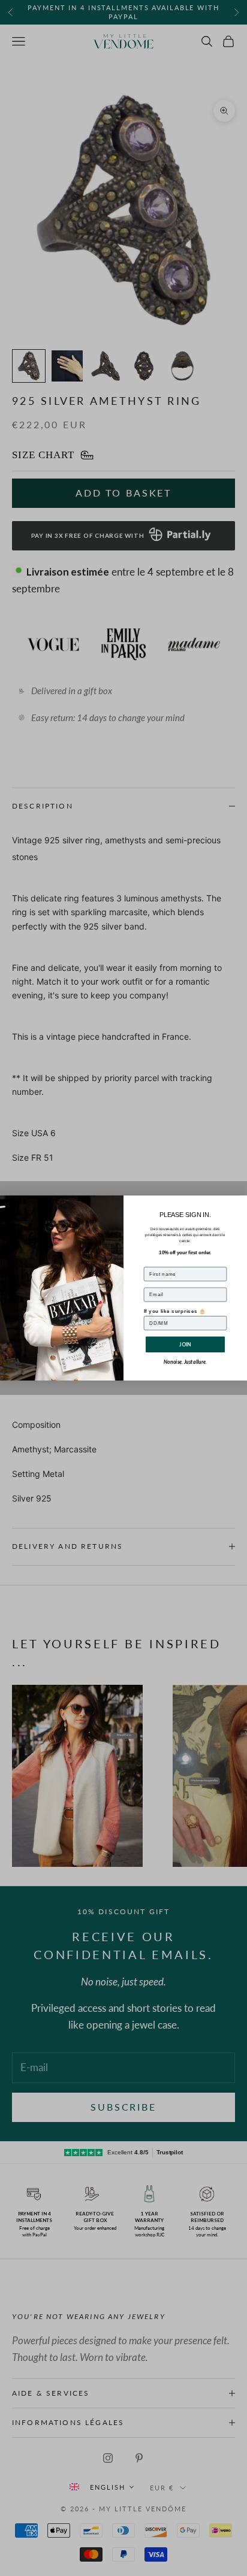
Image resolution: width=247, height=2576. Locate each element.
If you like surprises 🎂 (175, 1311)
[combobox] (101, 2487)
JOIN (185, 1344)
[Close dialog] (240, 1202)
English (108, 2487)
